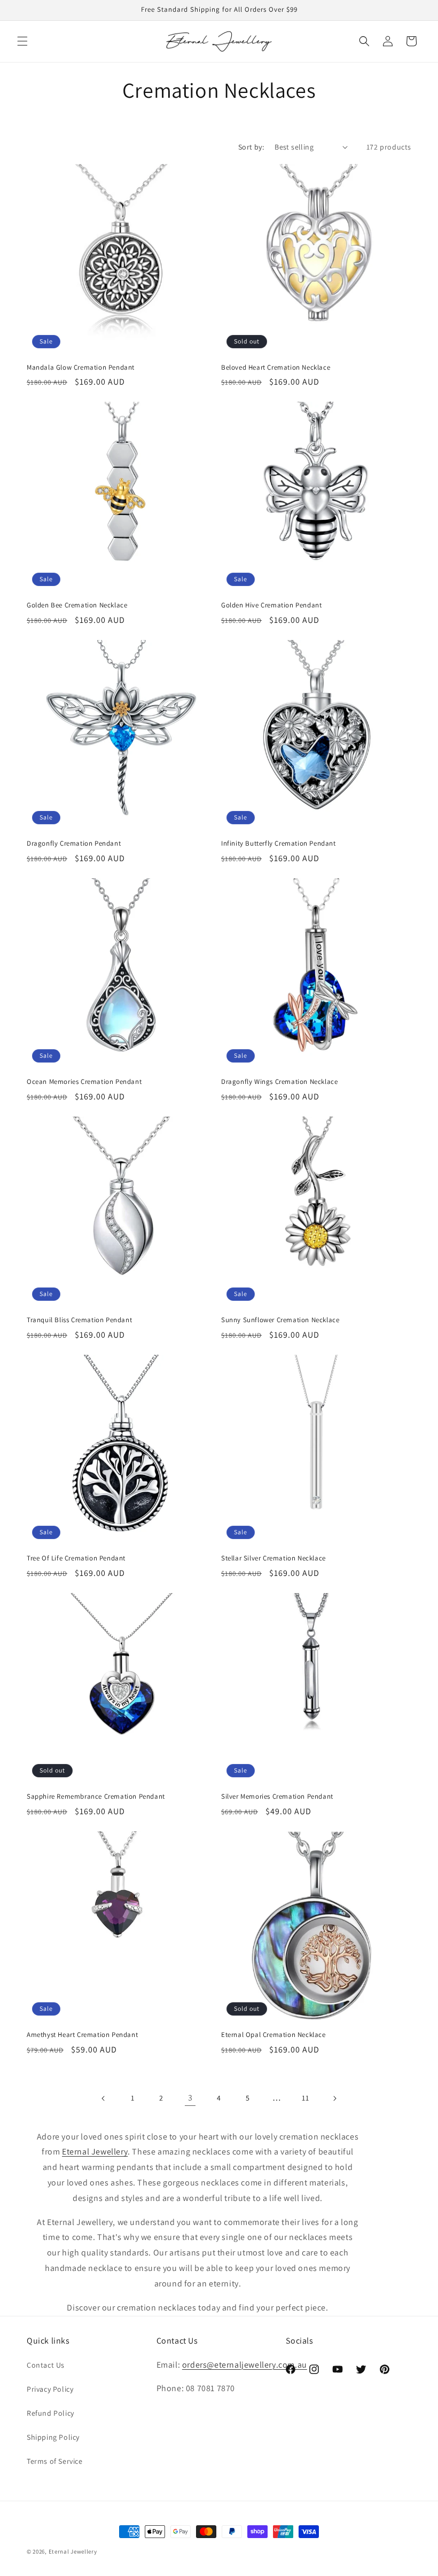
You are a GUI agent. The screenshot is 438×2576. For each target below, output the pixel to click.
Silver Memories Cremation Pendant (277, 1797)
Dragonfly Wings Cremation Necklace (279, 1082)
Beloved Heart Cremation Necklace (276, 368)
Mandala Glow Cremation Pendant (81, 368)
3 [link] (190, 2098)
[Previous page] (104, 2098)
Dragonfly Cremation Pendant (74, 844)
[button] (22, 41)
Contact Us (46, 2365)
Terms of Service (55, 2461)
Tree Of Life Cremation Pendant (76, 1558)
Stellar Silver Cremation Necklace (273, 1558)
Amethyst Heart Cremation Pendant (82, 2035)
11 (305, 2098)
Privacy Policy (50, 2389)
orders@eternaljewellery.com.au (245, 2365)
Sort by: (251, 147)
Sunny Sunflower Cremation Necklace (280, 1320)
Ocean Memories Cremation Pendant (84, 1082)
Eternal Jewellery (73, 2551)
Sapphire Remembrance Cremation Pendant (96, 1797)
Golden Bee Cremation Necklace (77, 605)
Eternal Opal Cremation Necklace (273, 2035)
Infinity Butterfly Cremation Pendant (279, 844)
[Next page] (334, 2098)
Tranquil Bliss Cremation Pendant (79, 1320)
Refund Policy (50, 2413)
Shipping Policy (53, 2437)
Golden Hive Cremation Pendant (271, 605)
